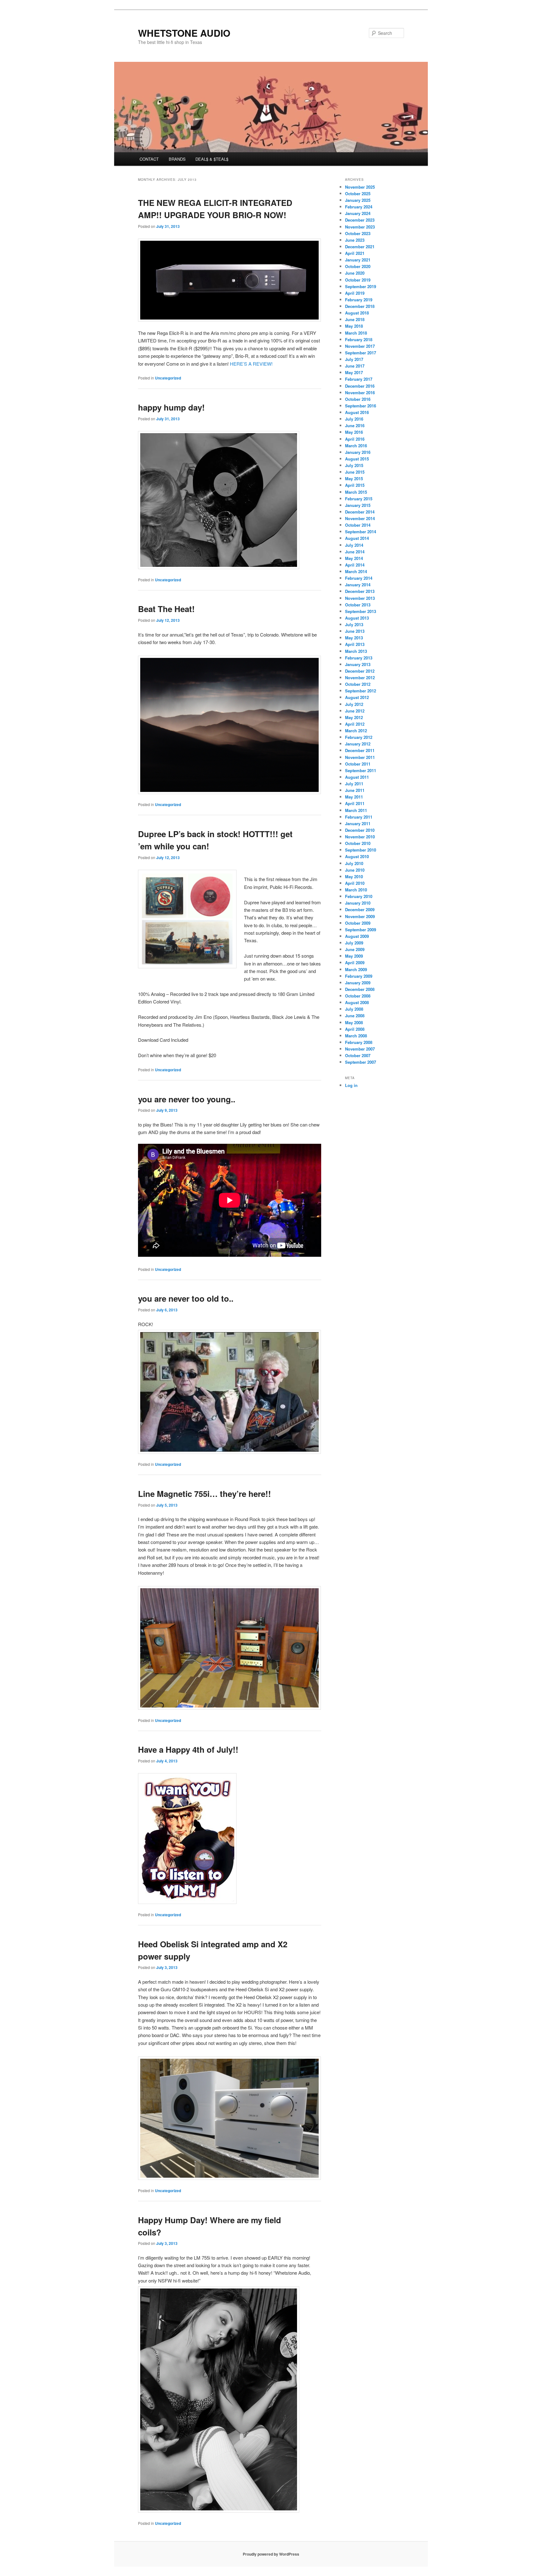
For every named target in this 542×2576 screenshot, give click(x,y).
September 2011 (361, 770)
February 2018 (359, 339)
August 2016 (357, 412)
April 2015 (355, 485)
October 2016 (358, 399)
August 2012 (357, 697)
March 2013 (356, 651)
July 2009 (354, 943)
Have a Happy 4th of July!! (188, 1749)
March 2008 (356, 1036)
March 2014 (356, 571)
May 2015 (354, 479)
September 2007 (361, 1062)
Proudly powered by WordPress (271, 2554)
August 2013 (357, 618)
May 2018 (354, 326)
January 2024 (358, 213)
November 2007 (360, 1049)
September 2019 (361, 286)
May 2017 (354, 372)
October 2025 (358, 194)
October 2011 (358, 764)
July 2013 (354, 624)
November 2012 (360, 678)
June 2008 (355, 1016)
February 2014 (359, 578)
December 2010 (360, 830)
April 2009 (355, 963)
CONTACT (149, 159)
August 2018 (357, 313)
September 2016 (361, 406)
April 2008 (355, 1029)
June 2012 (355, 711)
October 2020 (358, 266)
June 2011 (355, 790)
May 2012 (354, 717)
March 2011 (356, 810)
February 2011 (359, 817)
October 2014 (358, 525)
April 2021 (355, 253)
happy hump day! (171, 407)
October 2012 (358, 684)
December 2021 (360, 247)
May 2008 (354, 1022)
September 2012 (361, 691)
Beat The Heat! (166, 609)
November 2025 (360, 187)
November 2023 (360, 227)
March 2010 (356, 890)
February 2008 (359, 1042)
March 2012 (356, 731)
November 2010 (360, 837)
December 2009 (360, 909)
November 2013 (360, 598)
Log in (351, 1085)
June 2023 (355, 240)
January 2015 (358, 505)
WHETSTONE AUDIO (184, 33)
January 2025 (358, 200)
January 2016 (358, 452)
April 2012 (355, 724)
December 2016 (360, 386)
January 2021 (358, 260)
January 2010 (358, 903)
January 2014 (358, 585)
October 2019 (358, 280)
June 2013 (355, 631)
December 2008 (360, 989)
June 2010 (355, 870)
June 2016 (355, 425)
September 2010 (361, 850)
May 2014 (354, 558)
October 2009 (358, 923)
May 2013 (354, 638)
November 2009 (360, 916)
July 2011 (354, 784)
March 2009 (356, 969)
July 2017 (354, 359)
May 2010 (354, 877)
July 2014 (354, 545)
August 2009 (357, 936)
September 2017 (361, 353)
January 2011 (358, 823)
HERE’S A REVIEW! (251, 364)
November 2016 (360, 393)
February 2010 (359, 896)
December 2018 (360, 306)
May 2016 (354, 432)
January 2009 (358, 983)
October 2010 (358, 843)
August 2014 (357, 538)
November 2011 (360, 757)
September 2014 (361, 532)
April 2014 (355, 565)
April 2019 (355, 293)
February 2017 (359, 379)
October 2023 (358, 233)
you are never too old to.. (186, 1298)
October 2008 (358, 996)
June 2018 (355, 319)
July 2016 (354, 419)
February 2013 (359, 658)
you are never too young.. (187, 1099)
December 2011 (360, 750)
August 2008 (357, 1002)
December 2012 (360, 671)
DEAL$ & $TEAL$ (212, 159)
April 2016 (355, 439)
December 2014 (360, 512)
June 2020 (355, 273)
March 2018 (356, 333)
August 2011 (357, 777)
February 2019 (359, 300)
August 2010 (357, 856)
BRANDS (177, 159)
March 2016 (356, 446)
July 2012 (354, 704)
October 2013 (358, 605)
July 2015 (354, 465)
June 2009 (355, 949)
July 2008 (354, 1009)
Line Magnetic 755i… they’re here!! (205, 1494)
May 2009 (354, 956)
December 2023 (360, 220)
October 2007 (358, 1055)
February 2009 (359, 976)
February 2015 (359, 499)
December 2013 (360, 591)
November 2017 (360, 346)
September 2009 (361, 930)
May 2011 (354, 797)
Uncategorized (168, 378)
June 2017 (355, 366)
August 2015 (357, 459)
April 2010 (355, 883)
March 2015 (356, 492)
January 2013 (358, 664)
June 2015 (355, 472)
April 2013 (355, 644)
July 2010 (354, 863)
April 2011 (355, 803)
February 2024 (359, 207)
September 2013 (361, 611)
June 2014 (355, 552)
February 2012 (359, 737)
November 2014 (360, 518)
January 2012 (358, 744)
